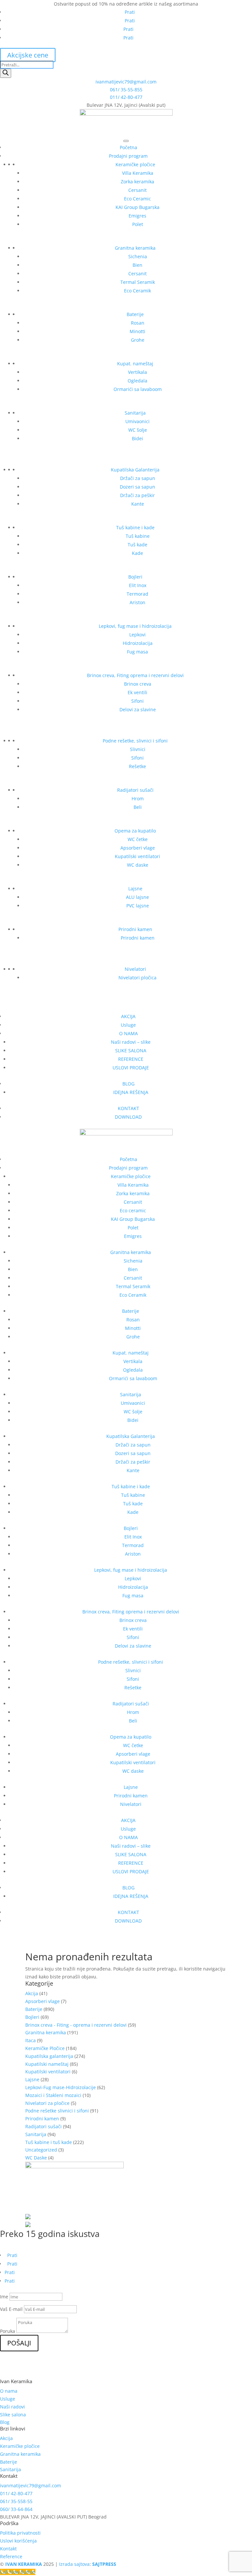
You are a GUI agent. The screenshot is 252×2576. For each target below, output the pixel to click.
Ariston (137, 602)
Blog (5, 2422)
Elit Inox (138, 585)
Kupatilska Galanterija (135, 470)
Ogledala (137, 381)
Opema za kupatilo (135, 831)
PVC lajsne (138, 906)
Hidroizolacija (138, 643)
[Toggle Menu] (126, 141)
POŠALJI (19, 2343)
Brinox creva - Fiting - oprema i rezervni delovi (76, 2025)
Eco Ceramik (137, 291)
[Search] (6, 73)
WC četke (138, 839)
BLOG (128, 1084)
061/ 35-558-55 (16, 2501)
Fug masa (137, 652)
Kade (137, 553)
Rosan (138, 323)
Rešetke (137, 766)
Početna (128, 147)
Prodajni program (128, 156)
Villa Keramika (138, 173)
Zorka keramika (137, 182)
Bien (137, 265)
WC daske (138, 865)
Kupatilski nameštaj (47, 2064)
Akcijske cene (28, 55)
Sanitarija (135, 413)
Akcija (32, 1993)
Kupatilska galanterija (49, 2056)
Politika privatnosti (20, 2533)
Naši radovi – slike (131, 1042)
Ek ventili (137, 692)
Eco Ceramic (137, 199)
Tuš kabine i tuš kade (49, 2142)
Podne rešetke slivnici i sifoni (57, 2111)
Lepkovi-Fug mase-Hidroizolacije (61, 2087)
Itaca (31, 2040)
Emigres (137, 216)
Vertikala (137, 372)
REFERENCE (131, 1059)
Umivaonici (137, 421)
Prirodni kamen (135, 929)
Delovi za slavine (138, 709)
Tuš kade (137, 545)
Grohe (138, 340)
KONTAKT (128, 1108)
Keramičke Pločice (45, 2048)
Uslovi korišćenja (18, 2541)
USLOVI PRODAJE (131, 1068)
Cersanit (137, 190)
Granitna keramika (135, 248)
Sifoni (137, 701)
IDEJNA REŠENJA (131, 1092)
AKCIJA (128, 1016)
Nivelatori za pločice (47, 2103)
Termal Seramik (138, 282)
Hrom (138, 798)
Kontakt (8, 2549)
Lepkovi (137, 635)
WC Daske (36, 2158)
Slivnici (138, 749)
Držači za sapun (138, 478)
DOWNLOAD (128, 1117)
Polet (138, 224)
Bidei (137, 438)
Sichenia (138, 256)
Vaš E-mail (11, 2309)
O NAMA (128, 1033)
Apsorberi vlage (138, 848)
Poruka (8, 2331)
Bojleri (135, 577)
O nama (9, 2391)
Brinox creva (138, 684)
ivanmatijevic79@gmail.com (126, 82)
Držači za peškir (137, 495)
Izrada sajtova (74, 2564)
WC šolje (138, 430)
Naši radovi (12, 2407)
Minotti (137, 331)
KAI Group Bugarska (137, 207)
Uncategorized (41, 2150)
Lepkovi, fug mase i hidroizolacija (135, 626)
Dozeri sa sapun (137, 487)
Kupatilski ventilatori (137, 856)
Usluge (128, 1025)
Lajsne (135, 889)
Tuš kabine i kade (135, 527)
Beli (138, 807)
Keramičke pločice (135, 164)
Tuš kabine (138, 536)
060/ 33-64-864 (16, 2509)
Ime (4, 2297)
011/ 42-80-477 (126, 97)
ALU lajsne (137, 897)
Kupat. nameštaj (135, 364)
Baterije (135, 314)
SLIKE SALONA (131, 1050)
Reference (11, 2556)
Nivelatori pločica (137, 978)
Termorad (137, 594)
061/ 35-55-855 (126, 90)
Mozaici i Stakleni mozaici (53, 2095)
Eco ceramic (133, 1210)
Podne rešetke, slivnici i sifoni (135, 741)
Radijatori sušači (135, 790)
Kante (138, 504)
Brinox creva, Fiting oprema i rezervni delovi (135, 675)
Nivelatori (135, 969)
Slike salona (13, 2415)
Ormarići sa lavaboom (138, 389)
